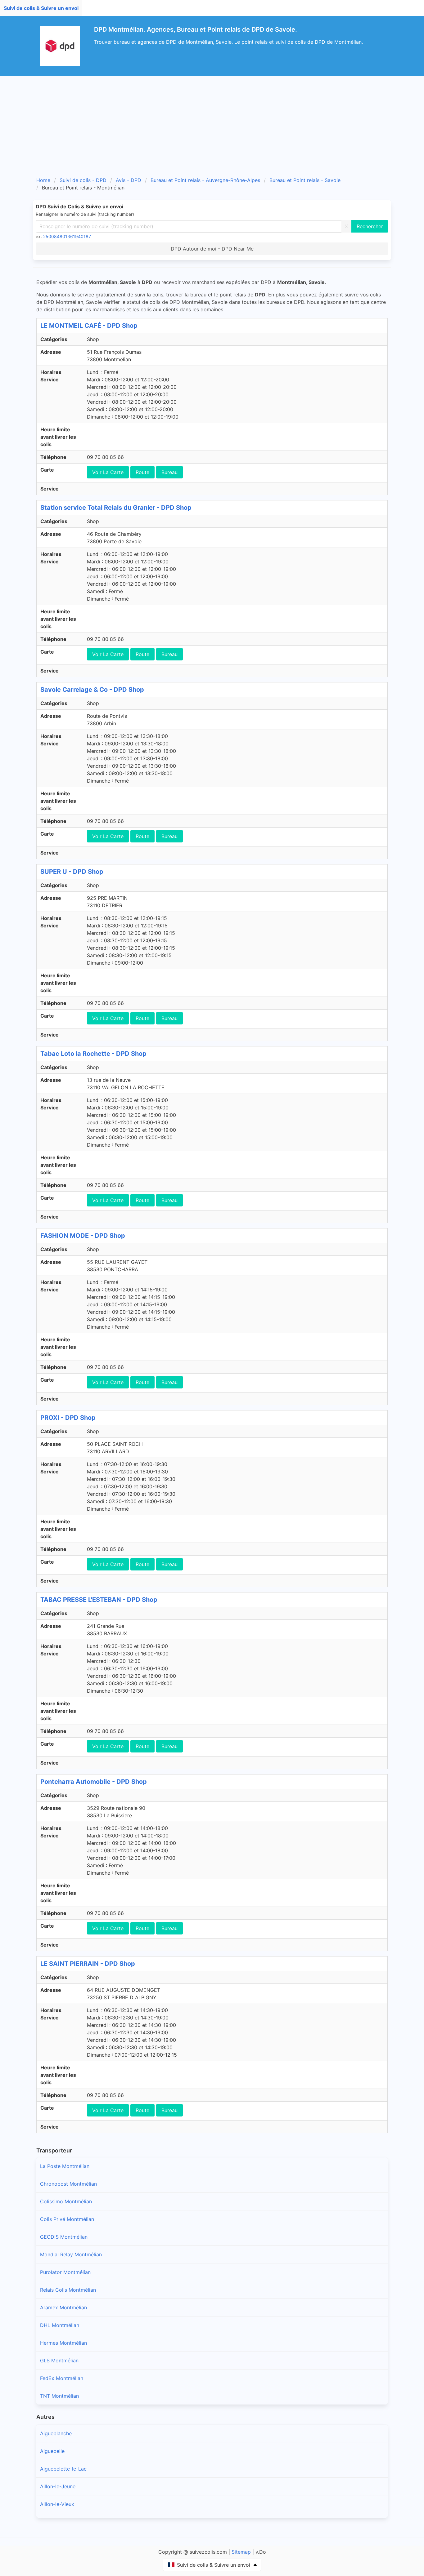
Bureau (169, 472)
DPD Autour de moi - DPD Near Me (212, 249)
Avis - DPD (129, 180)
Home (43, 180)
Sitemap (241, 2552)
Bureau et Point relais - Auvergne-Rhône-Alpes (205, 180)
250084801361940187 (67, 236)
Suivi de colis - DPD (83, 180)
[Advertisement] (212, 122)
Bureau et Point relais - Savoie (305, 180)
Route (142, 472)
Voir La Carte (108, 472)
